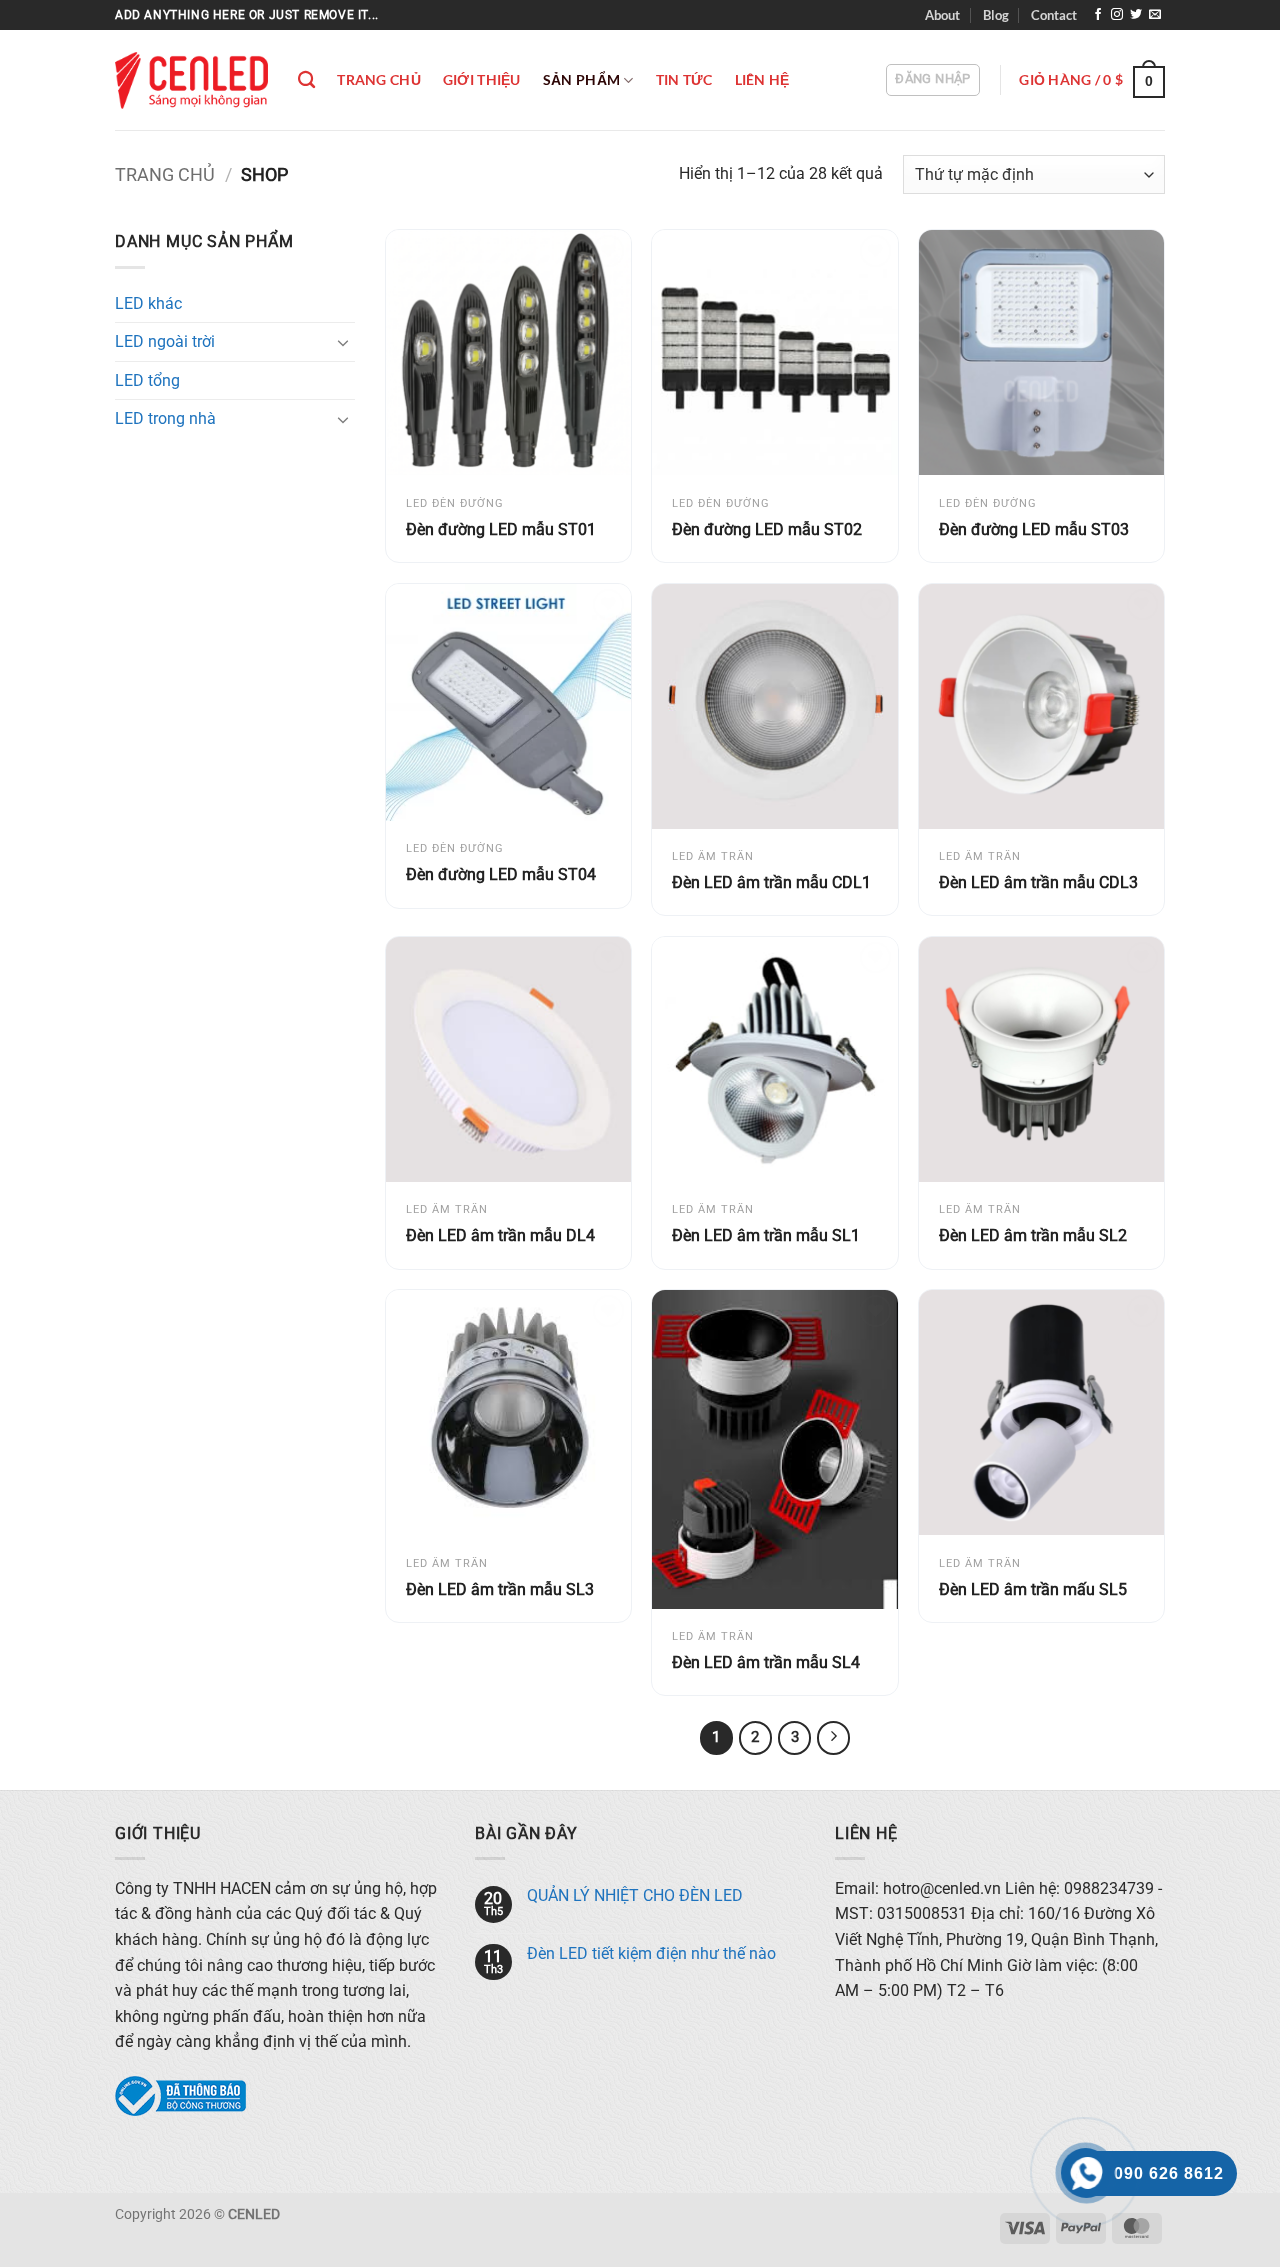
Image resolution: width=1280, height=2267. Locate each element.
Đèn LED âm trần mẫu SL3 (500, 1589)
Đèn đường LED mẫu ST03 (1034, 529)
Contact (1054, 15)
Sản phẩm (581, 79)
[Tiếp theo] (834, 1738)
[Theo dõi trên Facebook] (1098, 15)
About (942, 15)
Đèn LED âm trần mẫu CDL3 (1038, 882)
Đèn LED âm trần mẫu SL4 (766, 1662)
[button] (932, 80)
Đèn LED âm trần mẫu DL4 (500, 1235)
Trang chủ (379, 79)
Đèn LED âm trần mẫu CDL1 (771, 882)
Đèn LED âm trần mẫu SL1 (766, 1235)
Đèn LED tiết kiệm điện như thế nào (651, 1953)
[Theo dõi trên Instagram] (1117, 15)
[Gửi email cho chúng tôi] (1155, 15)
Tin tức (684, 79)
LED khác (148, 303)
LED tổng (147, 380)
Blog (996, 15)
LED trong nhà (165, 418)
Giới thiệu (482, 79)
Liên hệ (762, 79)
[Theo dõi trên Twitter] (1136, 15)
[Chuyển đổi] (343, 342)
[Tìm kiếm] (306, 80)
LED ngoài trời (165, 341)
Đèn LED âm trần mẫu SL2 (1033, 1235)
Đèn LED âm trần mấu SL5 (1033, 1589)
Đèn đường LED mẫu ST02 (767, 529)
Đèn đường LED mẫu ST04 (501, 874)
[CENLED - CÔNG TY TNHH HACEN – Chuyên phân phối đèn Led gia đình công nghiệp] (191, 80)
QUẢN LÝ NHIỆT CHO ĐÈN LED (635, 1895)
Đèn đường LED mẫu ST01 (501, 529)
